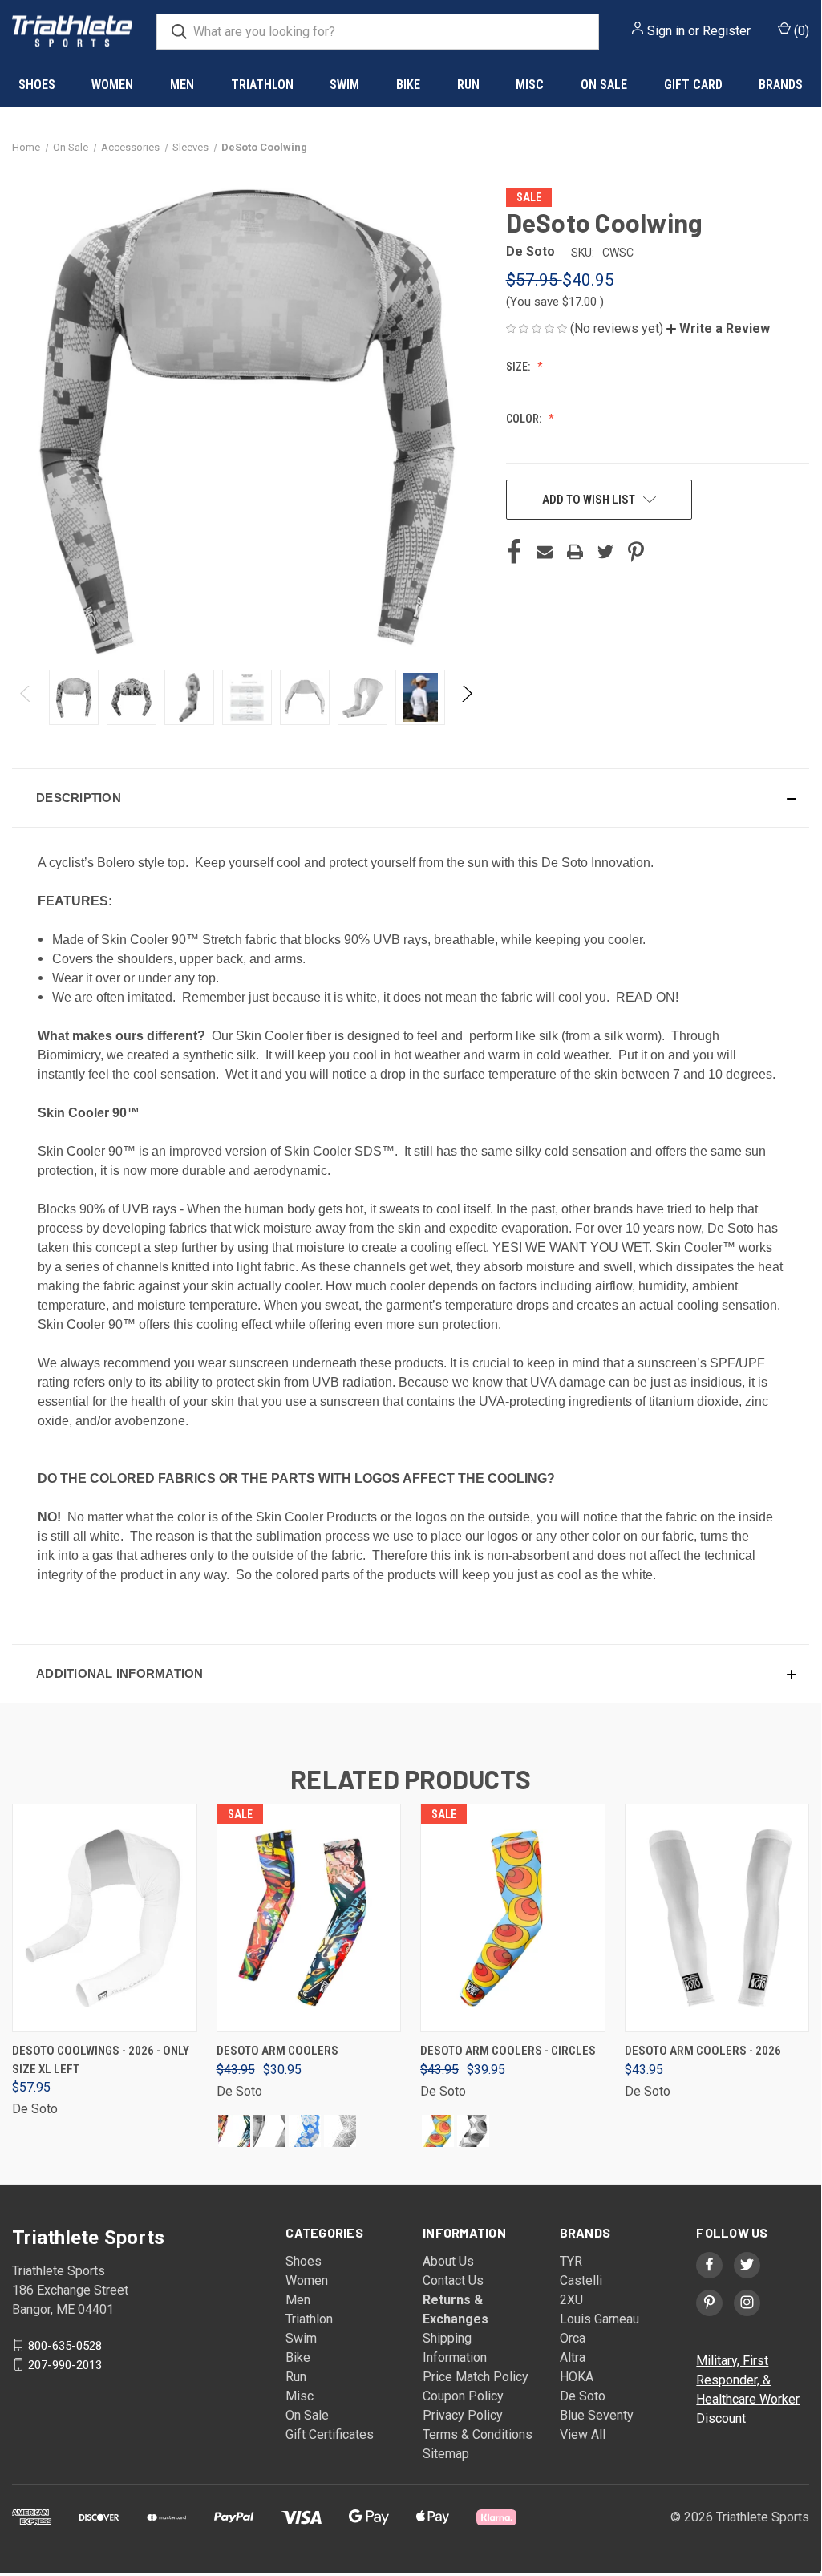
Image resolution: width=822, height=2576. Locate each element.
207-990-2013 (65, 2364)
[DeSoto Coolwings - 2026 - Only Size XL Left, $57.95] (105, 1918)
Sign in (666, 31)
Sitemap (446, 2454)
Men (182, 85)
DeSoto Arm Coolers (277, 2051)
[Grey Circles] (473, 2131)
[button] (718, 328)
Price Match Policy (476, 2377)
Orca (573, 2338)
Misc (530, 85)
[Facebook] (514, 552)
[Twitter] (605, 552)
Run (468, 85)
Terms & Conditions (478, 2434)
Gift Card (693, 85)
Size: (519, 367)
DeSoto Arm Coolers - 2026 (703, 2051)
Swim (344, 85)
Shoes (37, 85)
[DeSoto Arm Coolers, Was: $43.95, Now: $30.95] (309, 1918)
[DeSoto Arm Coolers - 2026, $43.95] (717, 1918)
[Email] (545, 552)
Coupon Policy (463, 2396)
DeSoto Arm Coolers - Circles (508, 2051)
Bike (408, 85)
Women (112, 85)
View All (583, 2434)
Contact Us (453, 2280)
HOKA (577, 2377)
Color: (525, 419)
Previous (26, 697)
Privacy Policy (463, 2415)
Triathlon (262, 85)
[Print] (575, 552)
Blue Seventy (597, 2415)
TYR (571, 2261)
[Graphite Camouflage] (269, 2131)
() (800, 31)
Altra (573, 2357)
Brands (781, 85)
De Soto (583, 2396)
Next (466, 697)
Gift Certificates (330, 2434)
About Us (448, 2261)
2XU (571, 2300)
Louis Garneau (599, 2319)
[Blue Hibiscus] (305, 2131)
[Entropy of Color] (234, 2131)
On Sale (604, 85)
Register (727, 31)
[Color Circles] (438, 2131)
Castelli (581, 2280)
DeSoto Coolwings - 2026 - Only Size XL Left (101, 2060)
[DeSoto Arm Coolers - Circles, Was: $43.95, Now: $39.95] (513, 1918)
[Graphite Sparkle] (340, 2131)
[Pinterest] (636, 552)
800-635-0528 (65, 2345)
